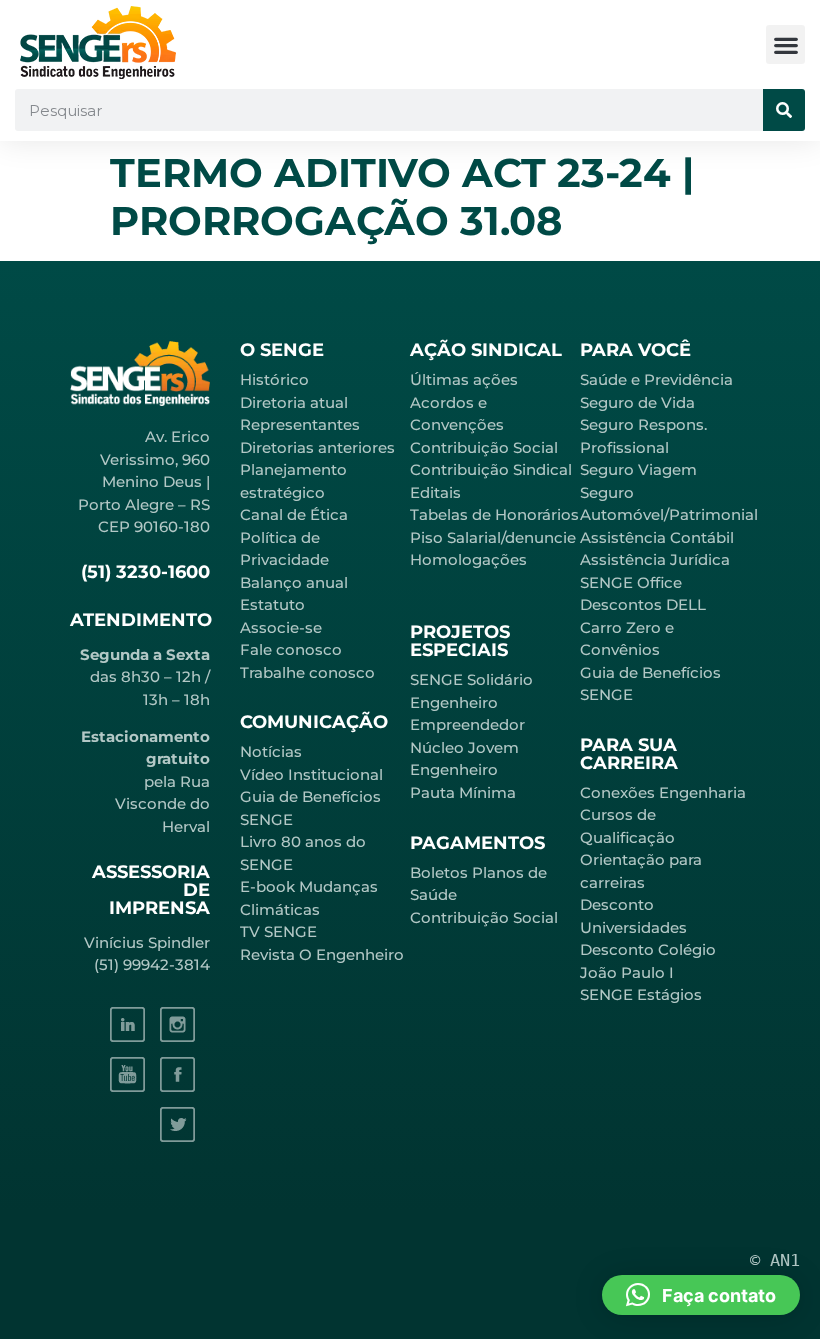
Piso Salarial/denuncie (493, 537)
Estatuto (272, 604)
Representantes (300, 424)
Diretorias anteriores (317, 447)
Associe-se (281, 627)
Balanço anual (294, 582)
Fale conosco (291, 649)
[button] (785, 44)
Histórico (274, 379)
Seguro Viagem (638, 469)
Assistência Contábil (657, 537)
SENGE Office (631, 582)
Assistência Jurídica (655, 559)
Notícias (271, 751)
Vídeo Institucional (311, 774)
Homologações (468, 559)
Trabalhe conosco (307, 672)
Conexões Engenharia (663, 792)
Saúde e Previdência (656, 379)
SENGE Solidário (471, 679)
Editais (435, 492)
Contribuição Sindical (491, 469)
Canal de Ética (294, 514)
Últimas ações (464, 379)
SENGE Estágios (641, 994)
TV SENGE (278, 931)
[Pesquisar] (784, 110)
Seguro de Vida (637, 402)
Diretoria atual (294, 402)
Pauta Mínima (463, 792)
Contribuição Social (484, 447)
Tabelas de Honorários (494, 514)
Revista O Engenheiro (322, 954)
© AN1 (775, 1260)
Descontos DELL (643, 604)
